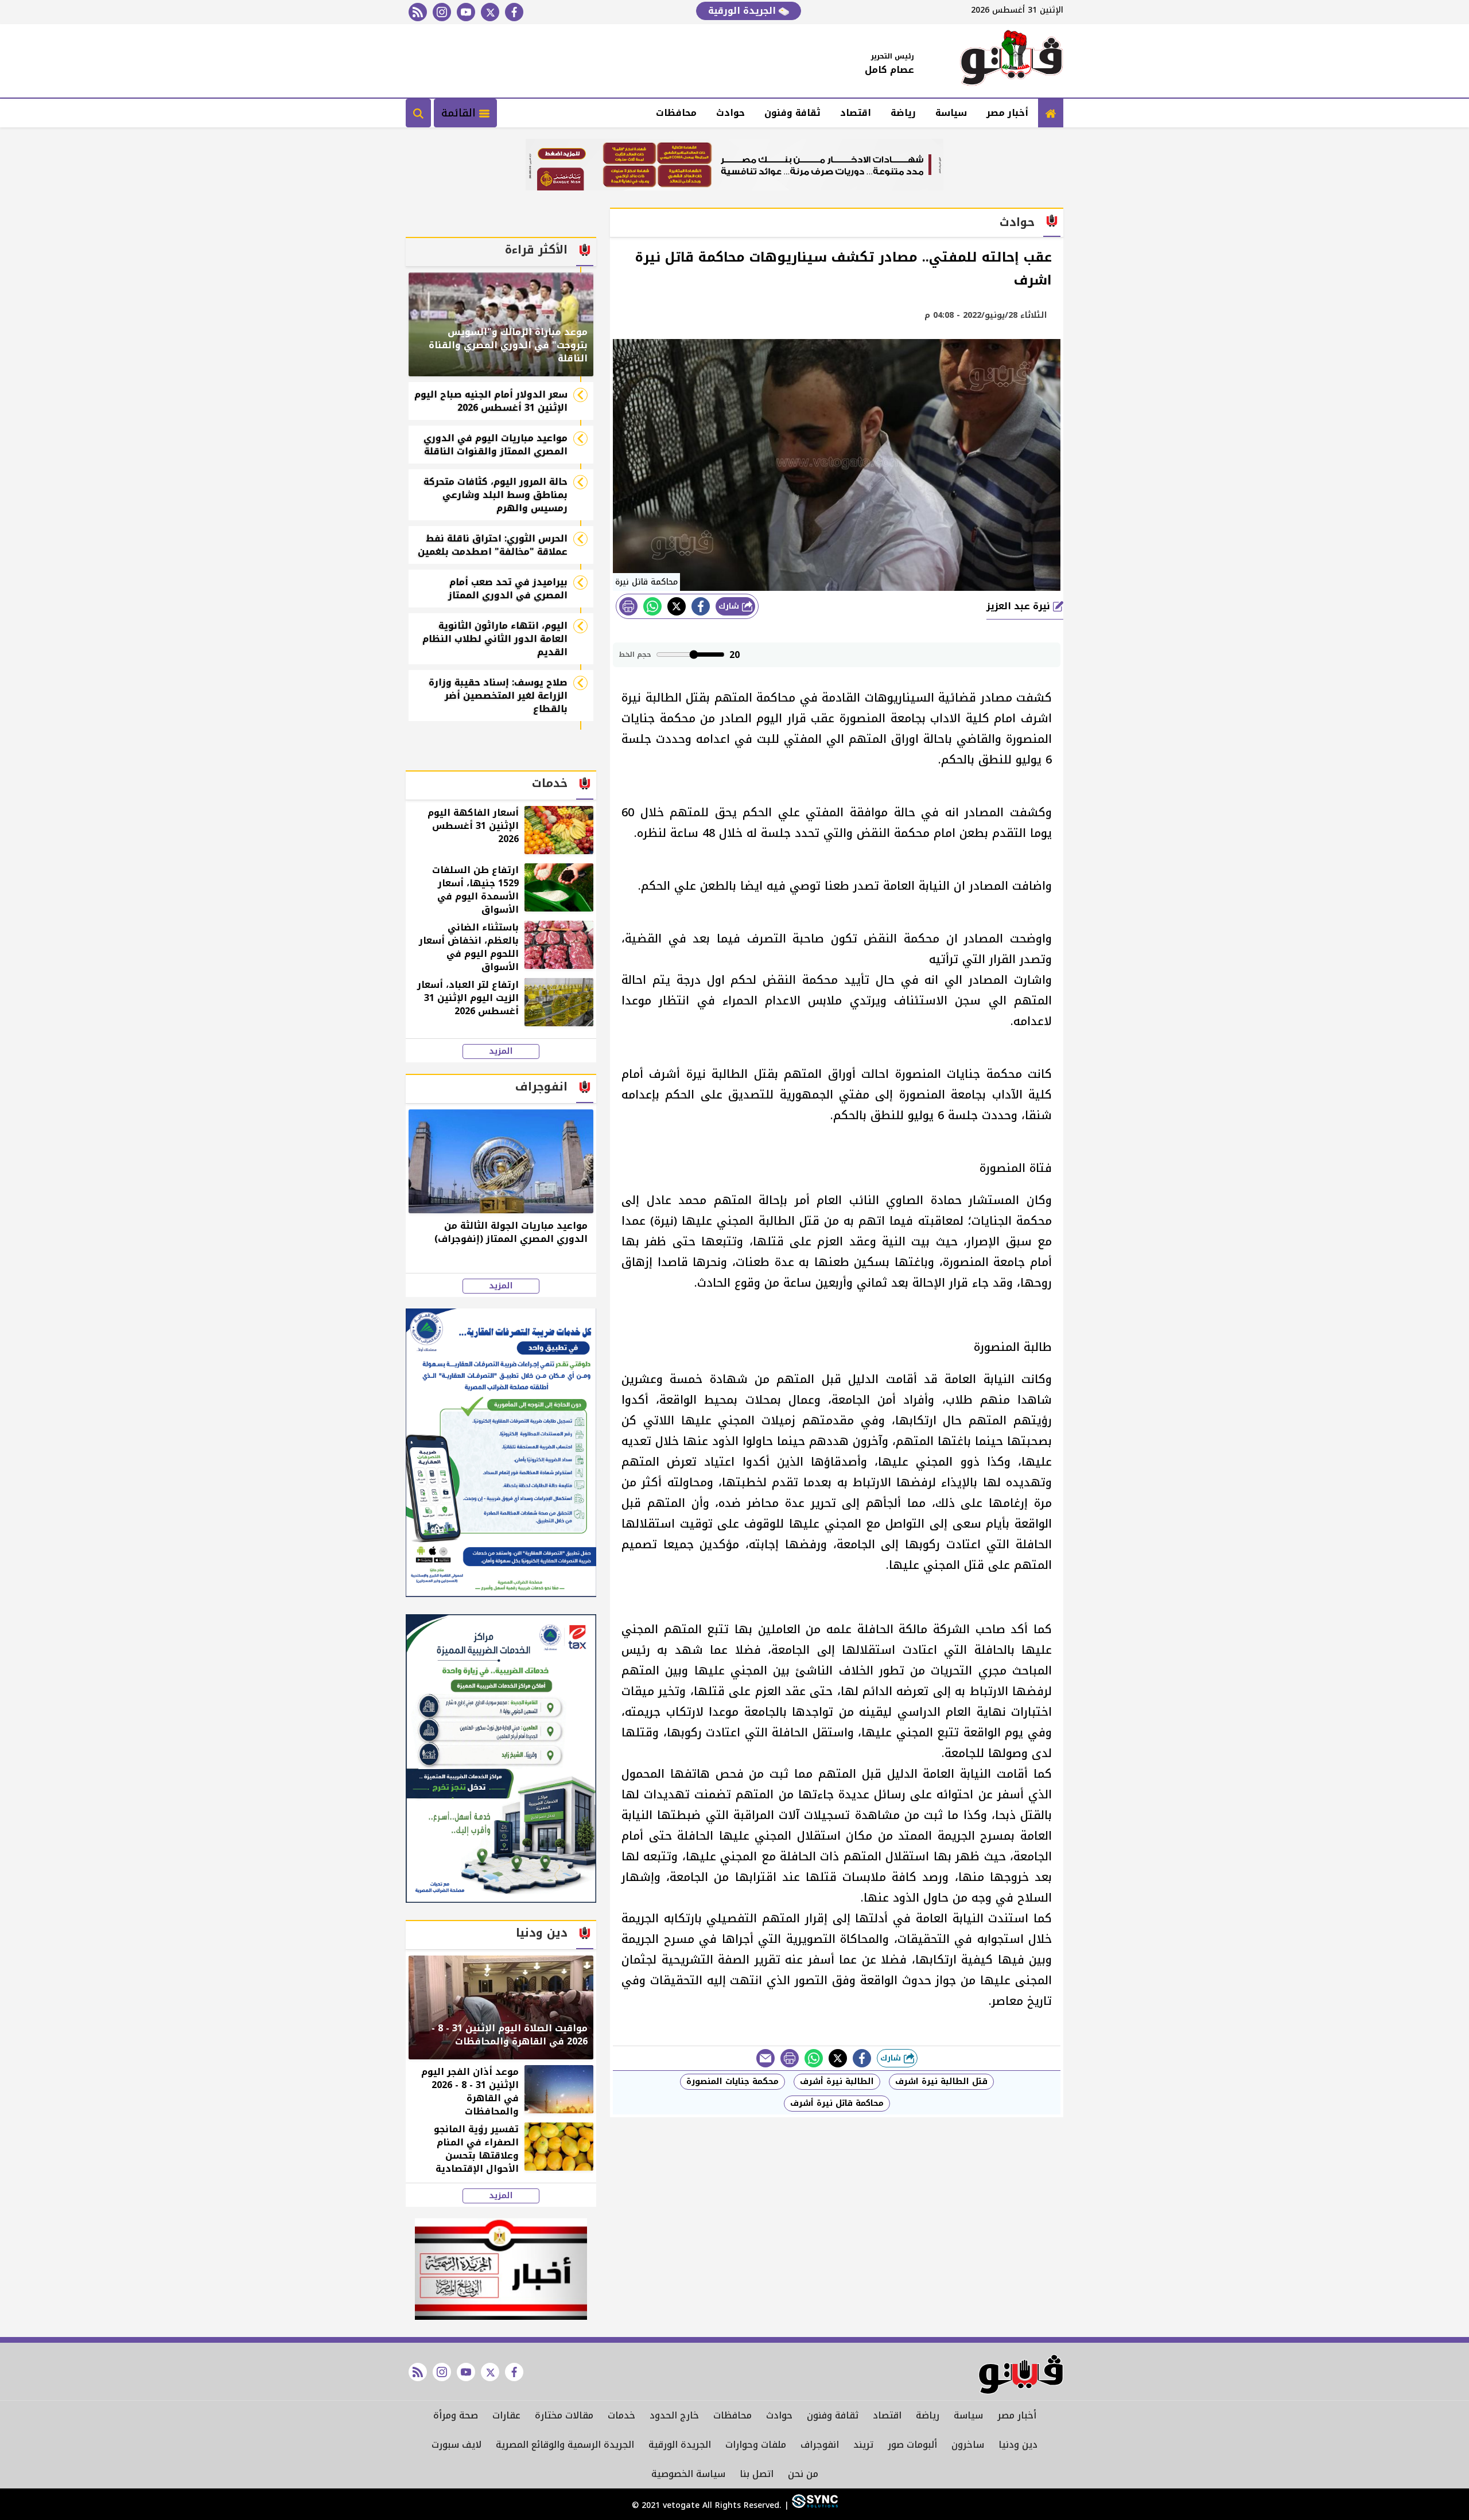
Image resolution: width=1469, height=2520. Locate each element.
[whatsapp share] (652, 606)
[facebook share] (701, 606)
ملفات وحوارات (756, 2445)
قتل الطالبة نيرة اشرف (941, 2081)
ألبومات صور (912, 2445)
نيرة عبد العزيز (1020, 606)
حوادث (730, 113)
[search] (418, 113)
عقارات (506, 2415)
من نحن (803, 2474)
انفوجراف (820, 2445)
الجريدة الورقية (743, 11)
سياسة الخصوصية (688, 2474)
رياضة (903, 113)
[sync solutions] (813, 2505)
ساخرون (968, 2445)
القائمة (460, 113)
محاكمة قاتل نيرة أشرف (837, 2103)
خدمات (621, 2415)
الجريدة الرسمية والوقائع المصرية (565, 2445)
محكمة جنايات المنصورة (732, 2081)
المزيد (501, 1051)
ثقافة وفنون (792, 113)
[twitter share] (677, 606)
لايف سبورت (456, 2445)
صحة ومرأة (456, 2415)
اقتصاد (856, 113)
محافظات (676, 113)
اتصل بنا (757, 2474)
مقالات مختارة (564, 2415)
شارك (730, 606)
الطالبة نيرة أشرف (837, 2081)
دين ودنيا (1018, 2445)
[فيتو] (1012, 61)
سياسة (951, 113)
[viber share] (765, 2058)
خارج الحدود (674, 2415)
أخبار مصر (1007, 113)
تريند (863, 2445)
